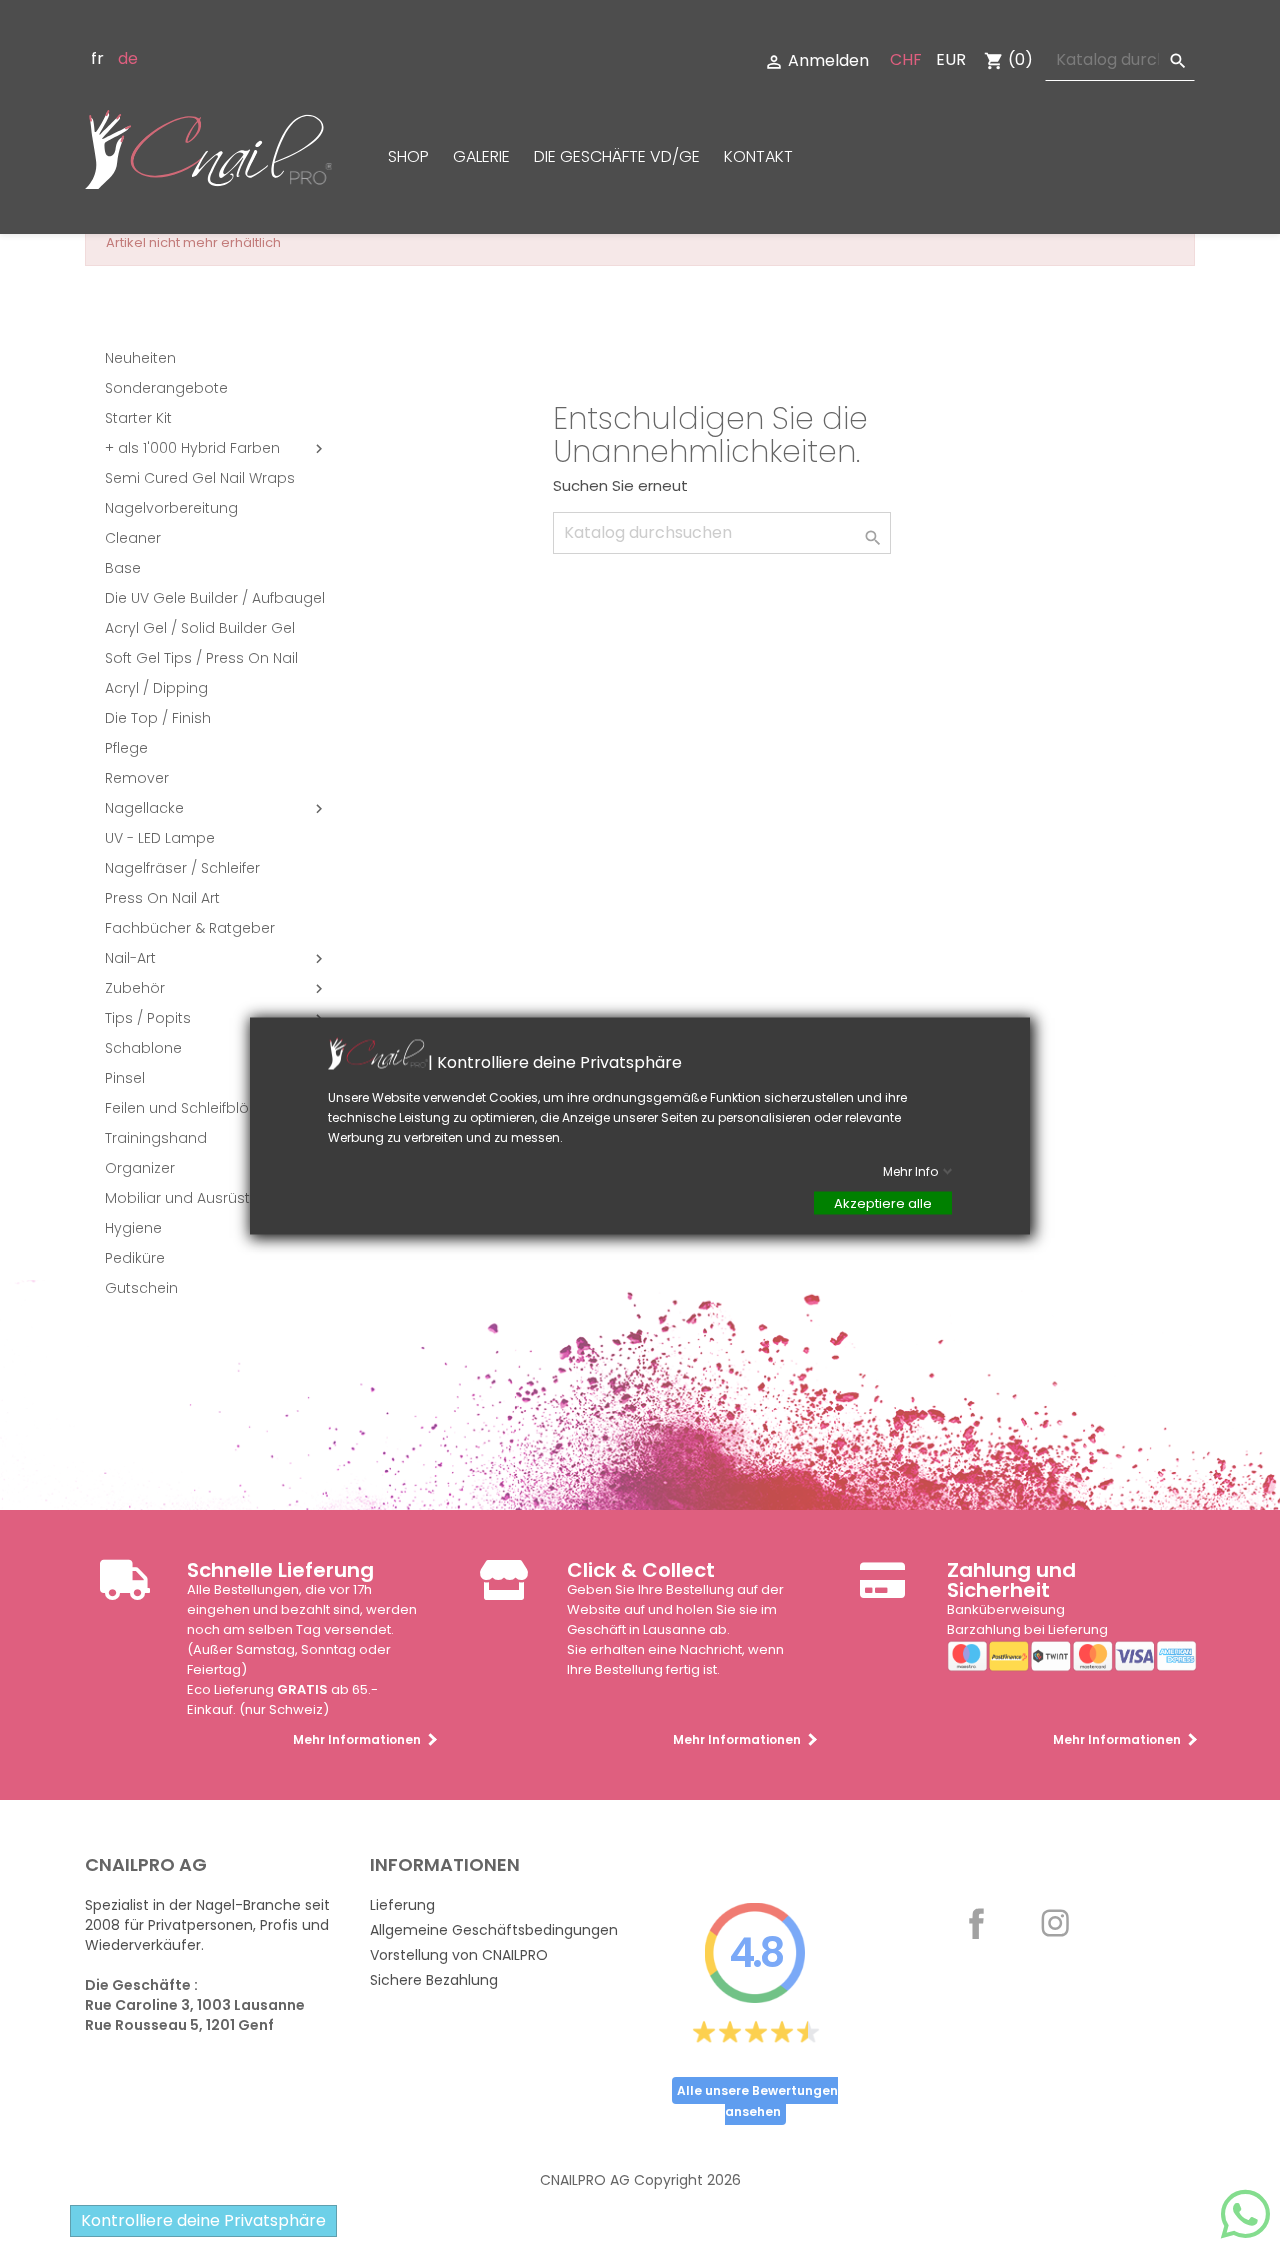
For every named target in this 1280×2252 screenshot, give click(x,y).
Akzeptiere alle (883, 1203)
